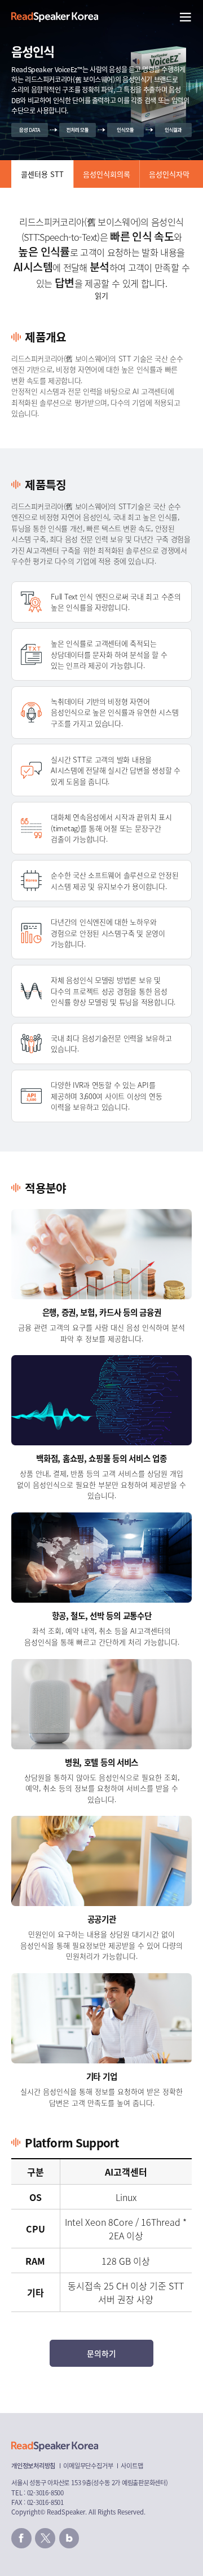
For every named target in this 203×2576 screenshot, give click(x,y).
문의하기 (101, 2353)
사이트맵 (132, 2465)
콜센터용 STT (42, 174)
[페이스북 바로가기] (21, 2538)
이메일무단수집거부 (88, 2465)
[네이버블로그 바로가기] (69, 2538)
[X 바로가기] (45, 2538)
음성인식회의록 (107, 174)
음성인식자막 (169, 174)
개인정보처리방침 (33, 2465)
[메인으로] (55, 17)
